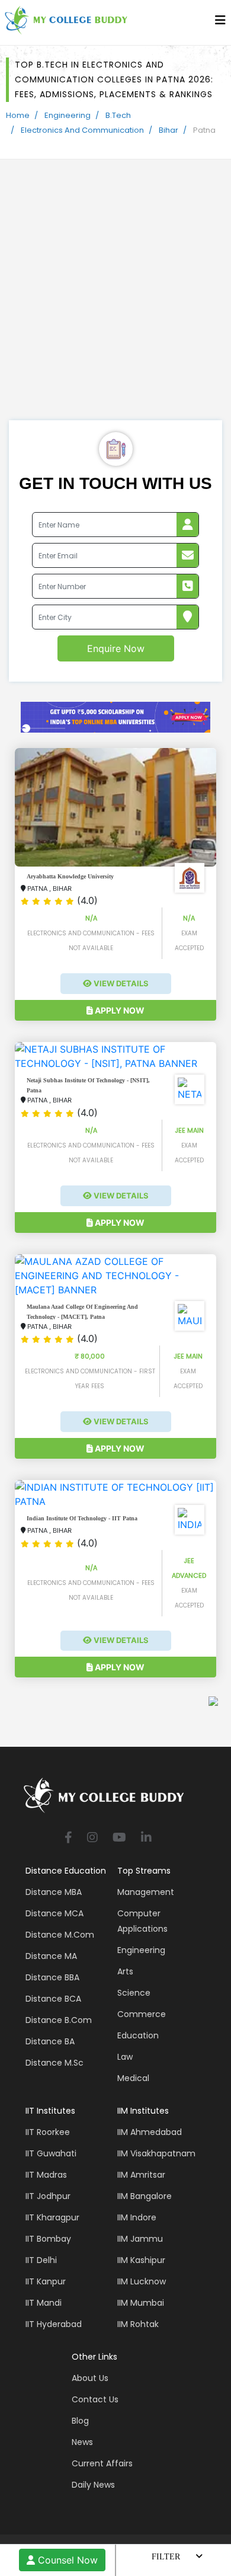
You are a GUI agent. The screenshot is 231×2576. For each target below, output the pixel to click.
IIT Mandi (44, 2303)
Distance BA (50, 2041)
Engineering (68, 115)
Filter (166, 2557)
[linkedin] (146, 1838)
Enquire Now (116, 648)
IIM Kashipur (141, 2260)
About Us (90, 2378)
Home (18, 115)
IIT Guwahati (51, 2153)
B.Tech (118, 115)
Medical (133, 2078)
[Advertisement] (115, 299)
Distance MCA (54, 1913)
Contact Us (95, 2399)
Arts (125, 1971)
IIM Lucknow (142, 2281)
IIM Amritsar (141, 2175)
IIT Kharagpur (52, 2217)
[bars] (220, 23)
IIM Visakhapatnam (156, 2153)
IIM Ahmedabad (150, 2132)
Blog (80, 2421)
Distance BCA (53, 1999)
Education (138, 2035)
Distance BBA (52, 1977)
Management (146, 1892)
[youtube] (119, 1838)
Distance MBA (54, 1892)
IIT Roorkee (48, 2132)
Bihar (169, 130)
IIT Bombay (48, 2239)
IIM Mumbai (141, 2303)
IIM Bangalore (145, 2196)
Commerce (142, 2014)
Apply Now (119, 1010)
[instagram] (92, 1838)
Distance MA (51, 1956)
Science (134, 1993)
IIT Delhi (41, 2260)
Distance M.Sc (54, 2063)
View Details (120, 983)
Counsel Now (66, 2560)
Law (125, 2057)
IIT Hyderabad (54, 2324)
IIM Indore (137, 2217)
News (82, 2442)
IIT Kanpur (46, 2281)
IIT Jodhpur (48, 2196)
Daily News (93, 2485)
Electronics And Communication (82, 130)
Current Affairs (102, 2463)
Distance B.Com (59, 2020)
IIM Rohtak (138, 2324)
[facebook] (68, 1838)
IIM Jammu (140, 2239)
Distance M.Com (60, 1935)
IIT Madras (46, 2175)
